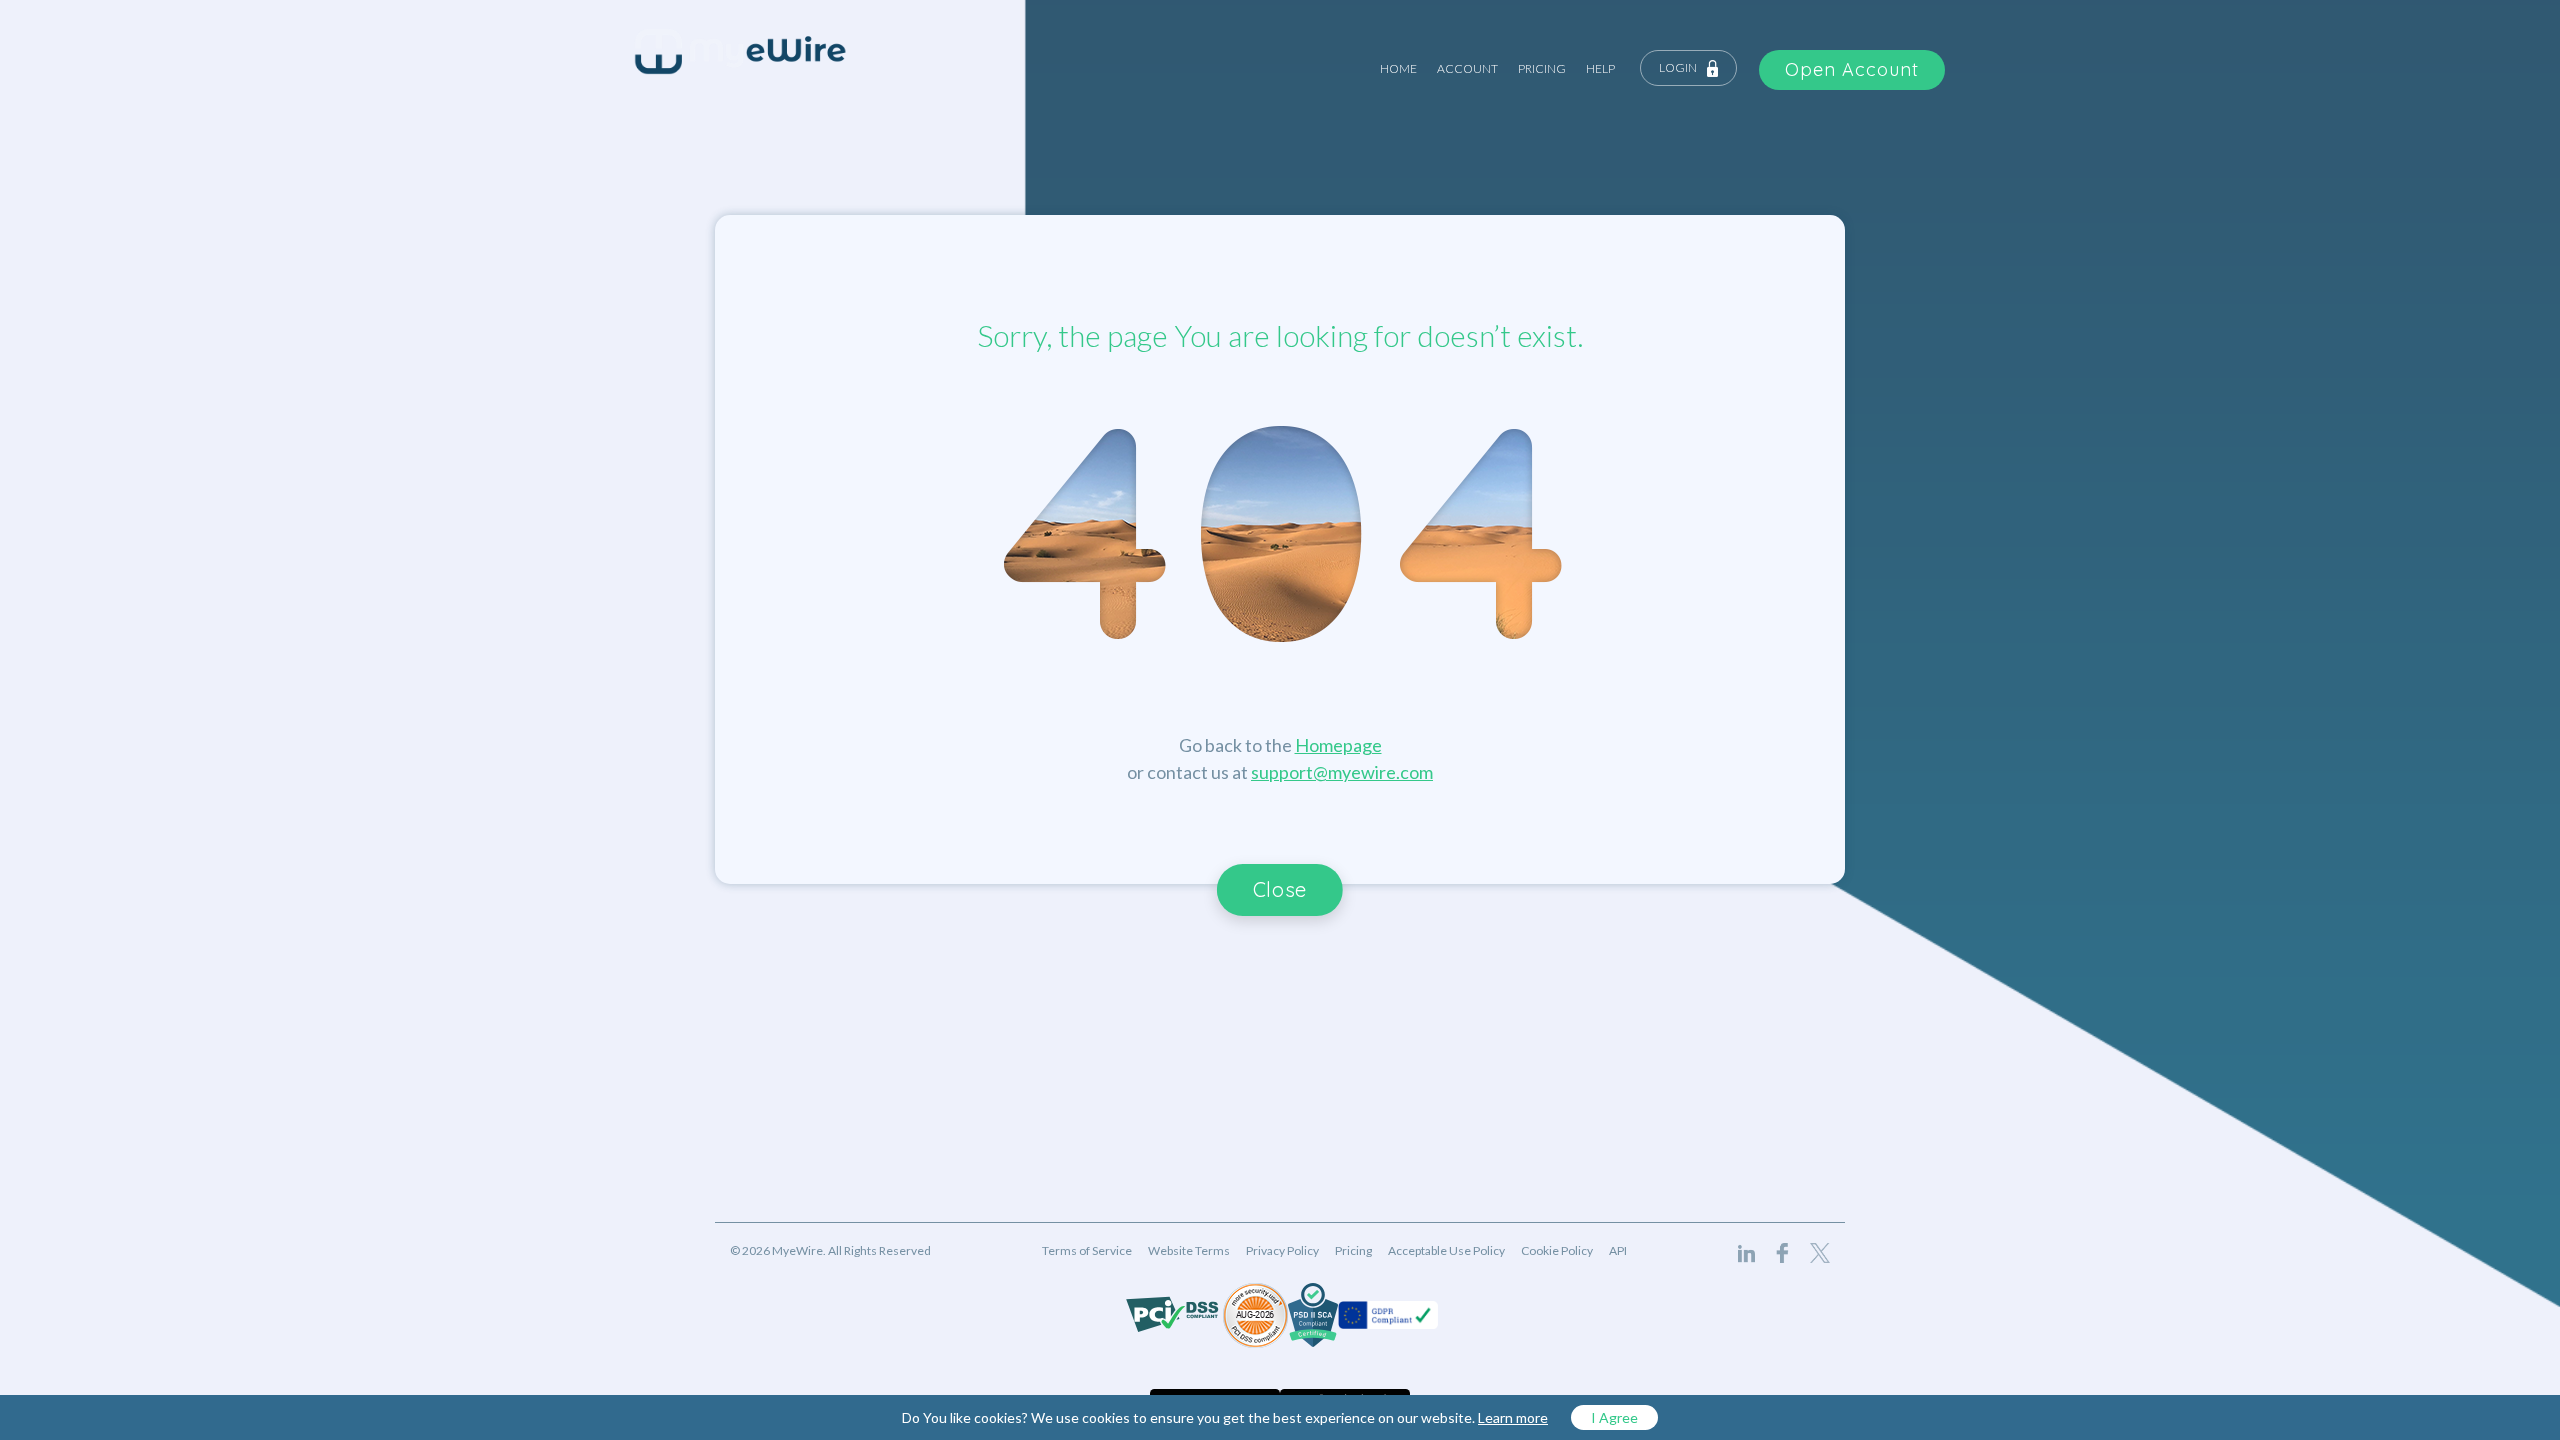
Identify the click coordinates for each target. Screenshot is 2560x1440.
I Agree (1614, 1417)
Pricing (1542, 68)
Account (1467, 68)
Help (1600, 68)
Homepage (1338, 745)
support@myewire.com (1342, 772)
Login (1678, 67)
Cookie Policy (1557, 1250)
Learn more (1513, 1417)
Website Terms (1189, 1250)
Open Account (1852, 69)
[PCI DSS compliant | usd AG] (1255, 1315)
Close (1280, 889)
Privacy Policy (1282, 1250)
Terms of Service (1087, 1250)
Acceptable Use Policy (1446, 1250)
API (1618, 1250)
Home (1398, 68)
